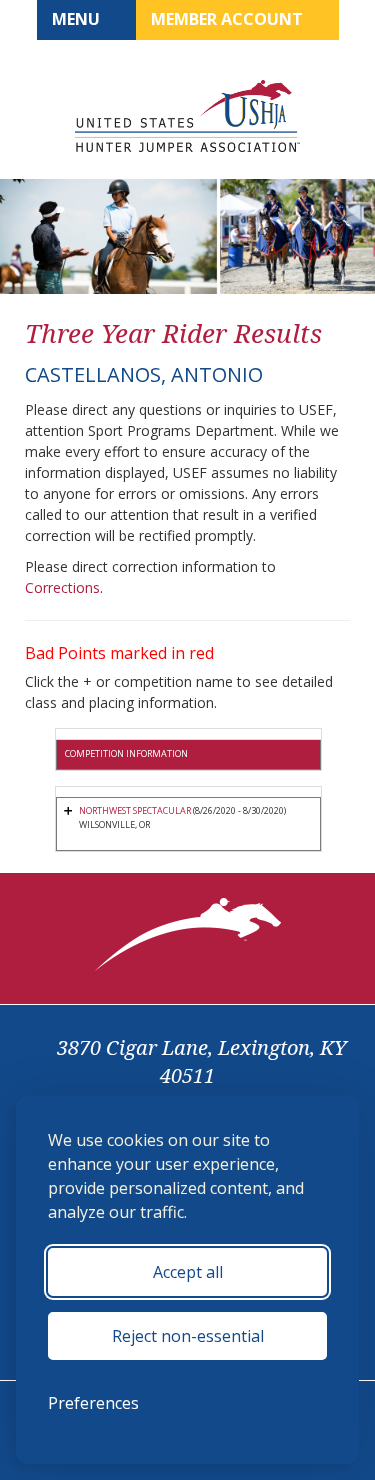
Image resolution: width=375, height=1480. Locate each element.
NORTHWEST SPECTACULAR (135, 810)
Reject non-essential (188, 1336)
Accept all (188, 1272)
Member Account (229, 19)
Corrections (62, 587)
